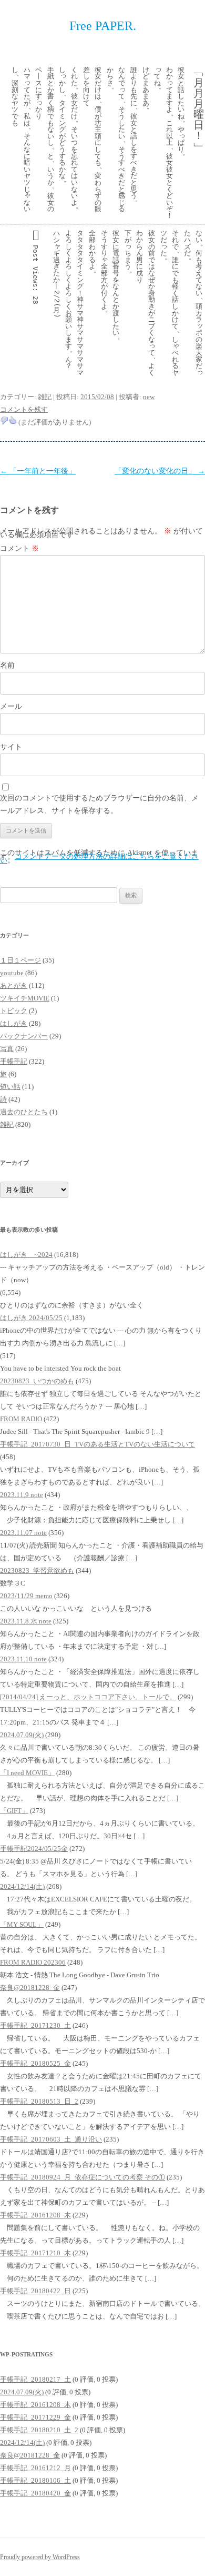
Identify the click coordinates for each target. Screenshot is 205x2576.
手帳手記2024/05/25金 (34, 1849)
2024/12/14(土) (22, 1886)
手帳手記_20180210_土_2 (39, 2430)
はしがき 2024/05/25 (31, 1318)
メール (11, 706)
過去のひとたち (24, 1112)
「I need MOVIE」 (27, 1773)
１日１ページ (20, 960)
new (149, 397)
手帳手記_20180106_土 (35, 2480)
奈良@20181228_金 (30, 1988)
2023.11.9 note (22, 1495)
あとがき (14, 985)
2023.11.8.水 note (26, 1621)
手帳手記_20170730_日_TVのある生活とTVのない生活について (98, 1444)
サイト (11, 747)
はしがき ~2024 (26, 1255)
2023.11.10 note (23, 1659)
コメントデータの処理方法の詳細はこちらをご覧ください (99, 858)
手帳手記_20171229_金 (35, 2417)
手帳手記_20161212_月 (35, 2468)
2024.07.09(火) (22, 1735)
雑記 (45, 397)
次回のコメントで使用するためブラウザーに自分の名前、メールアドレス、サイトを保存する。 (99, 804)
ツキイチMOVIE (25, 998)
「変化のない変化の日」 (160, 471)
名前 (7, 665)
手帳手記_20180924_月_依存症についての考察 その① (83, 2177)
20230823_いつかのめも (37, 1381)
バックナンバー (24, 1036)
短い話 (10, 1087)
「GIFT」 (14, 1811)
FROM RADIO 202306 (33, 1962)
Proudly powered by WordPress (40, 2557)
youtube (12, 973)
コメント (19, 548)
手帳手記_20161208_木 (35, 2215)
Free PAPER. (103, 26)
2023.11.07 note (23, 1533)
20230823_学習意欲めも (37, 1571)
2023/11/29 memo (26, 1596)
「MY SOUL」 (22, 1924)
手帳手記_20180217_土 (35, 2379)
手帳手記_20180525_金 (35, 2063)
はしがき (14, 1023)
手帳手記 (14, 1061)
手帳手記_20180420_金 (35, 2493)
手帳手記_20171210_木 (35, 2253)
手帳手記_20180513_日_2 (39, 2101)
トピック (14, 1011)
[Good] (13, 420)
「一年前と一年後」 (38, 471)
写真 (7, 1049)
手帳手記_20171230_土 (35, 2025)
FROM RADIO (21, 1419)
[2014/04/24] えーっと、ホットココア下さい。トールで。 (88, 1697)
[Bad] (4, 420)
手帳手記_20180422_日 (35, 2291)
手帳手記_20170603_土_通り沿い (51, 2139)
